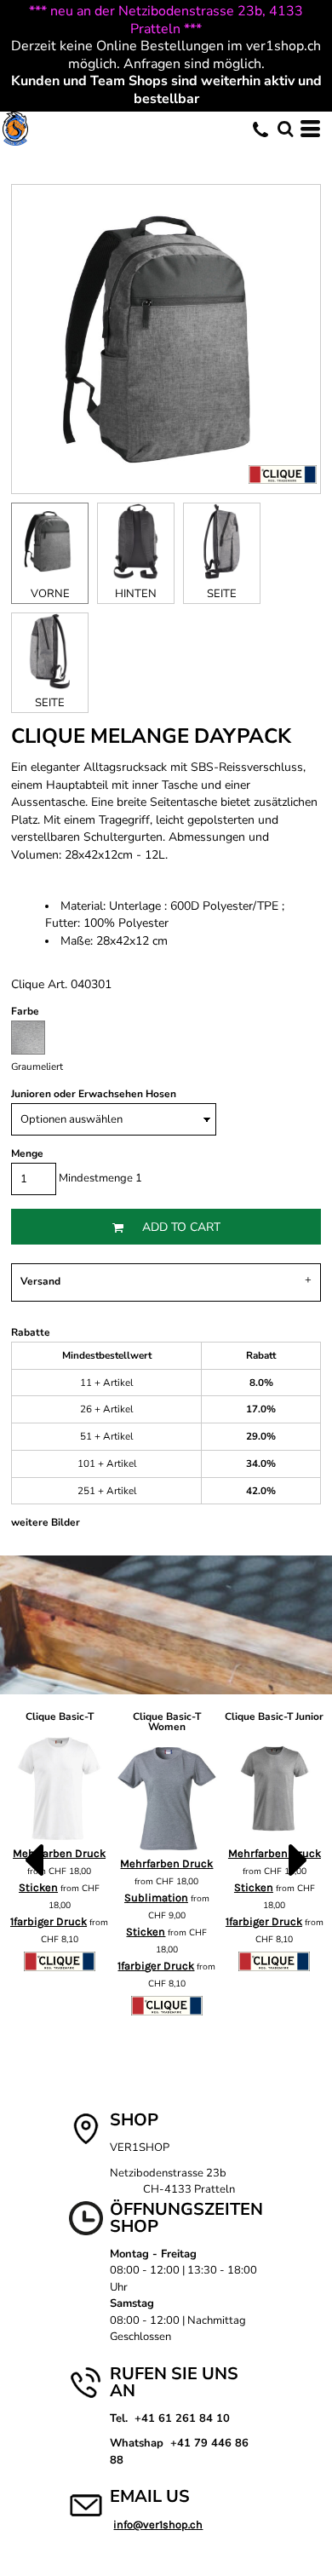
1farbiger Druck (49, 1921)
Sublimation (156, 1897)
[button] (285, 129)
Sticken (146, 1932)
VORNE (50, 594)
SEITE (222, 594)
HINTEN (136, 594)
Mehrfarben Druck (166, 1863)
